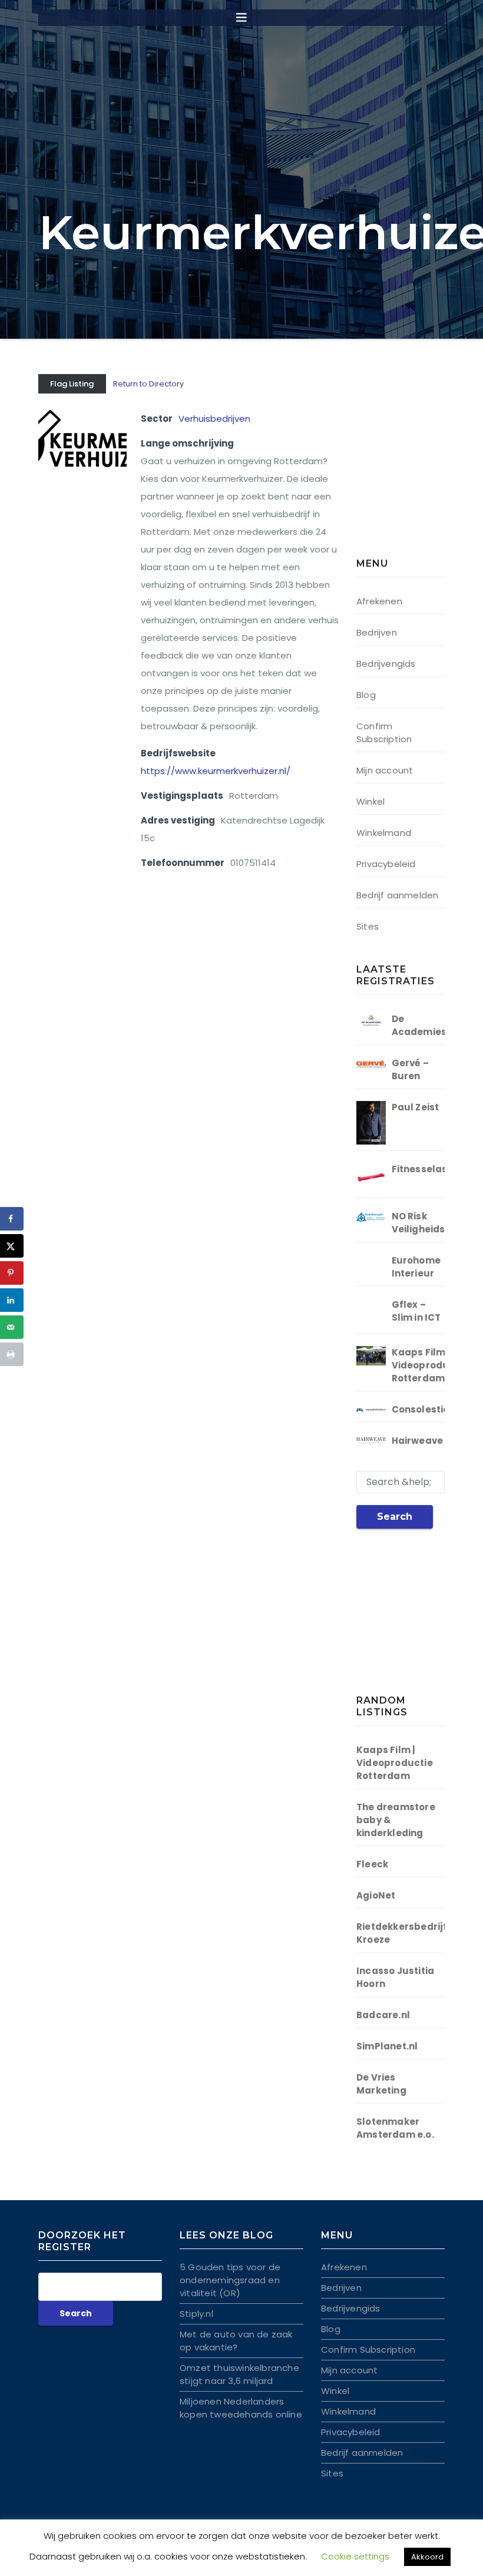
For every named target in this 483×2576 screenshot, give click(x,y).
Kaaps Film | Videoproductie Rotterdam (430, 1365)
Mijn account (385, 770)
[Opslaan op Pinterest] (12, 1273)
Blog (366, 695)
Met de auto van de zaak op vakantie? (236, 2341)
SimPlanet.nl (387, 2046)
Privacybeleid (386, 864)
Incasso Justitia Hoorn (395, 1977)
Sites (368, 926)
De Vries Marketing (381, 2084)
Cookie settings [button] (355, 2556)
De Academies (419, 1025)
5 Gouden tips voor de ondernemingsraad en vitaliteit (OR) (230, 2280)
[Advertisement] (420, 468)
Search (395, 1517)
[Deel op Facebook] (12, 1219)
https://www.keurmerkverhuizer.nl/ (216, 771)
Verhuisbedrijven (214, 419)
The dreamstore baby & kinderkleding (396, 1820)
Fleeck (372, 1864)
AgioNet (376, 1895)
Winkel (370, 801)
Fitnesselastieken (435, 1169)
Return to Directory (148, 384)
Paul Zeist (416, 1107)
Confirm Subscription (384, 733)
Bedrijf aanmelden (397, 895)
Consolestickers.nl (437, 1409)
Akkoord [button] (427, 2557)
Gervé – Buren (410, 1069)
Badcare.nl (383, 2015)
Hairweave (418, 1441)
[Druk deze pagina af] (12, 1354)
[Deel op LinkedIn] (12, 1300)
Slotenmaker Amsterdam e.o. (395, 2128)
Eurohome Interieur (416, 1267)
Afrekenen (379, 601)
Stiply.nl (196, 2314)
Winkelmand (384, 833)
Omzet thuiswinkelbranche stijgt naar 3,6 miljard (239, 2374)
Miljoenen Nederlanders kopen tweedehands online (241, 2408)
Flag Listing (72, 384)
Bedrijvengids (386, 664)
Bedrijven (377, 632)
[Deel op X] (12, 1246)
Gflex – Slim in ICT (416, 1311)
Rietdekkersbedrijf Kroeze (402, 1933)
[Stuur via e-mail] (12, 1327)
